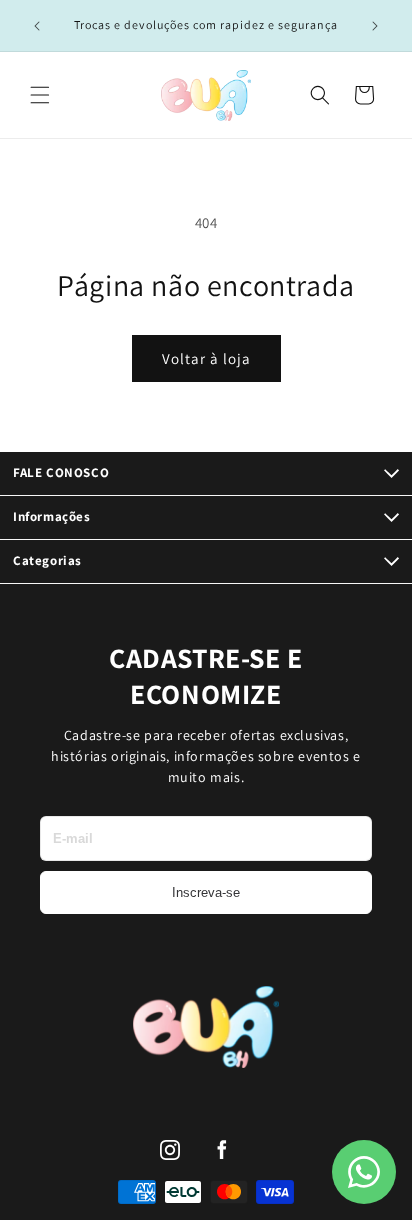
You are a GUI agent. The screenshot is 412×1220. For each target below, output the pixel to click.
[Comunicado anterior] (37, 26)
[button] (40, 95)
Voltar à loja (206, 358)
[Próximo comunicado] (375, 26)
